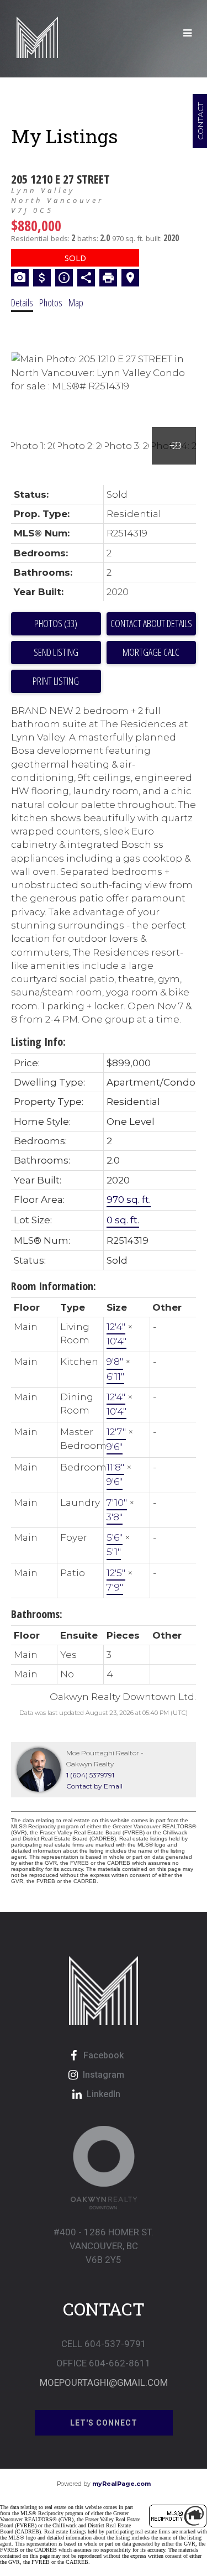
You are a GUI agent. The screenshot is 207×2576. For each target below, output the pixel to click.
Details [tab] (22, 303)
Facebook (104, 2055)
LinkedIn (104, 2094)
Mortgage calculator (152, 653)
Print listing (56, 681)
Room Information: (54, 1286)
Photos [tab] (51, 303)
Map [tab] (76, 303)
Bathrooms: (37, 1614)
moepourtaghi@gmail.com (104, 2382)
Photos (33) (56, 623)
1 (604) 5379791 (90, 1775)
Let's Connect (104, 2423)
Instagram (104, 2075)
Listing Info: (38, 1042)
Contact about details (151, 623)
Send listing (56, 652)
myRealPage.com (121, 2484)
